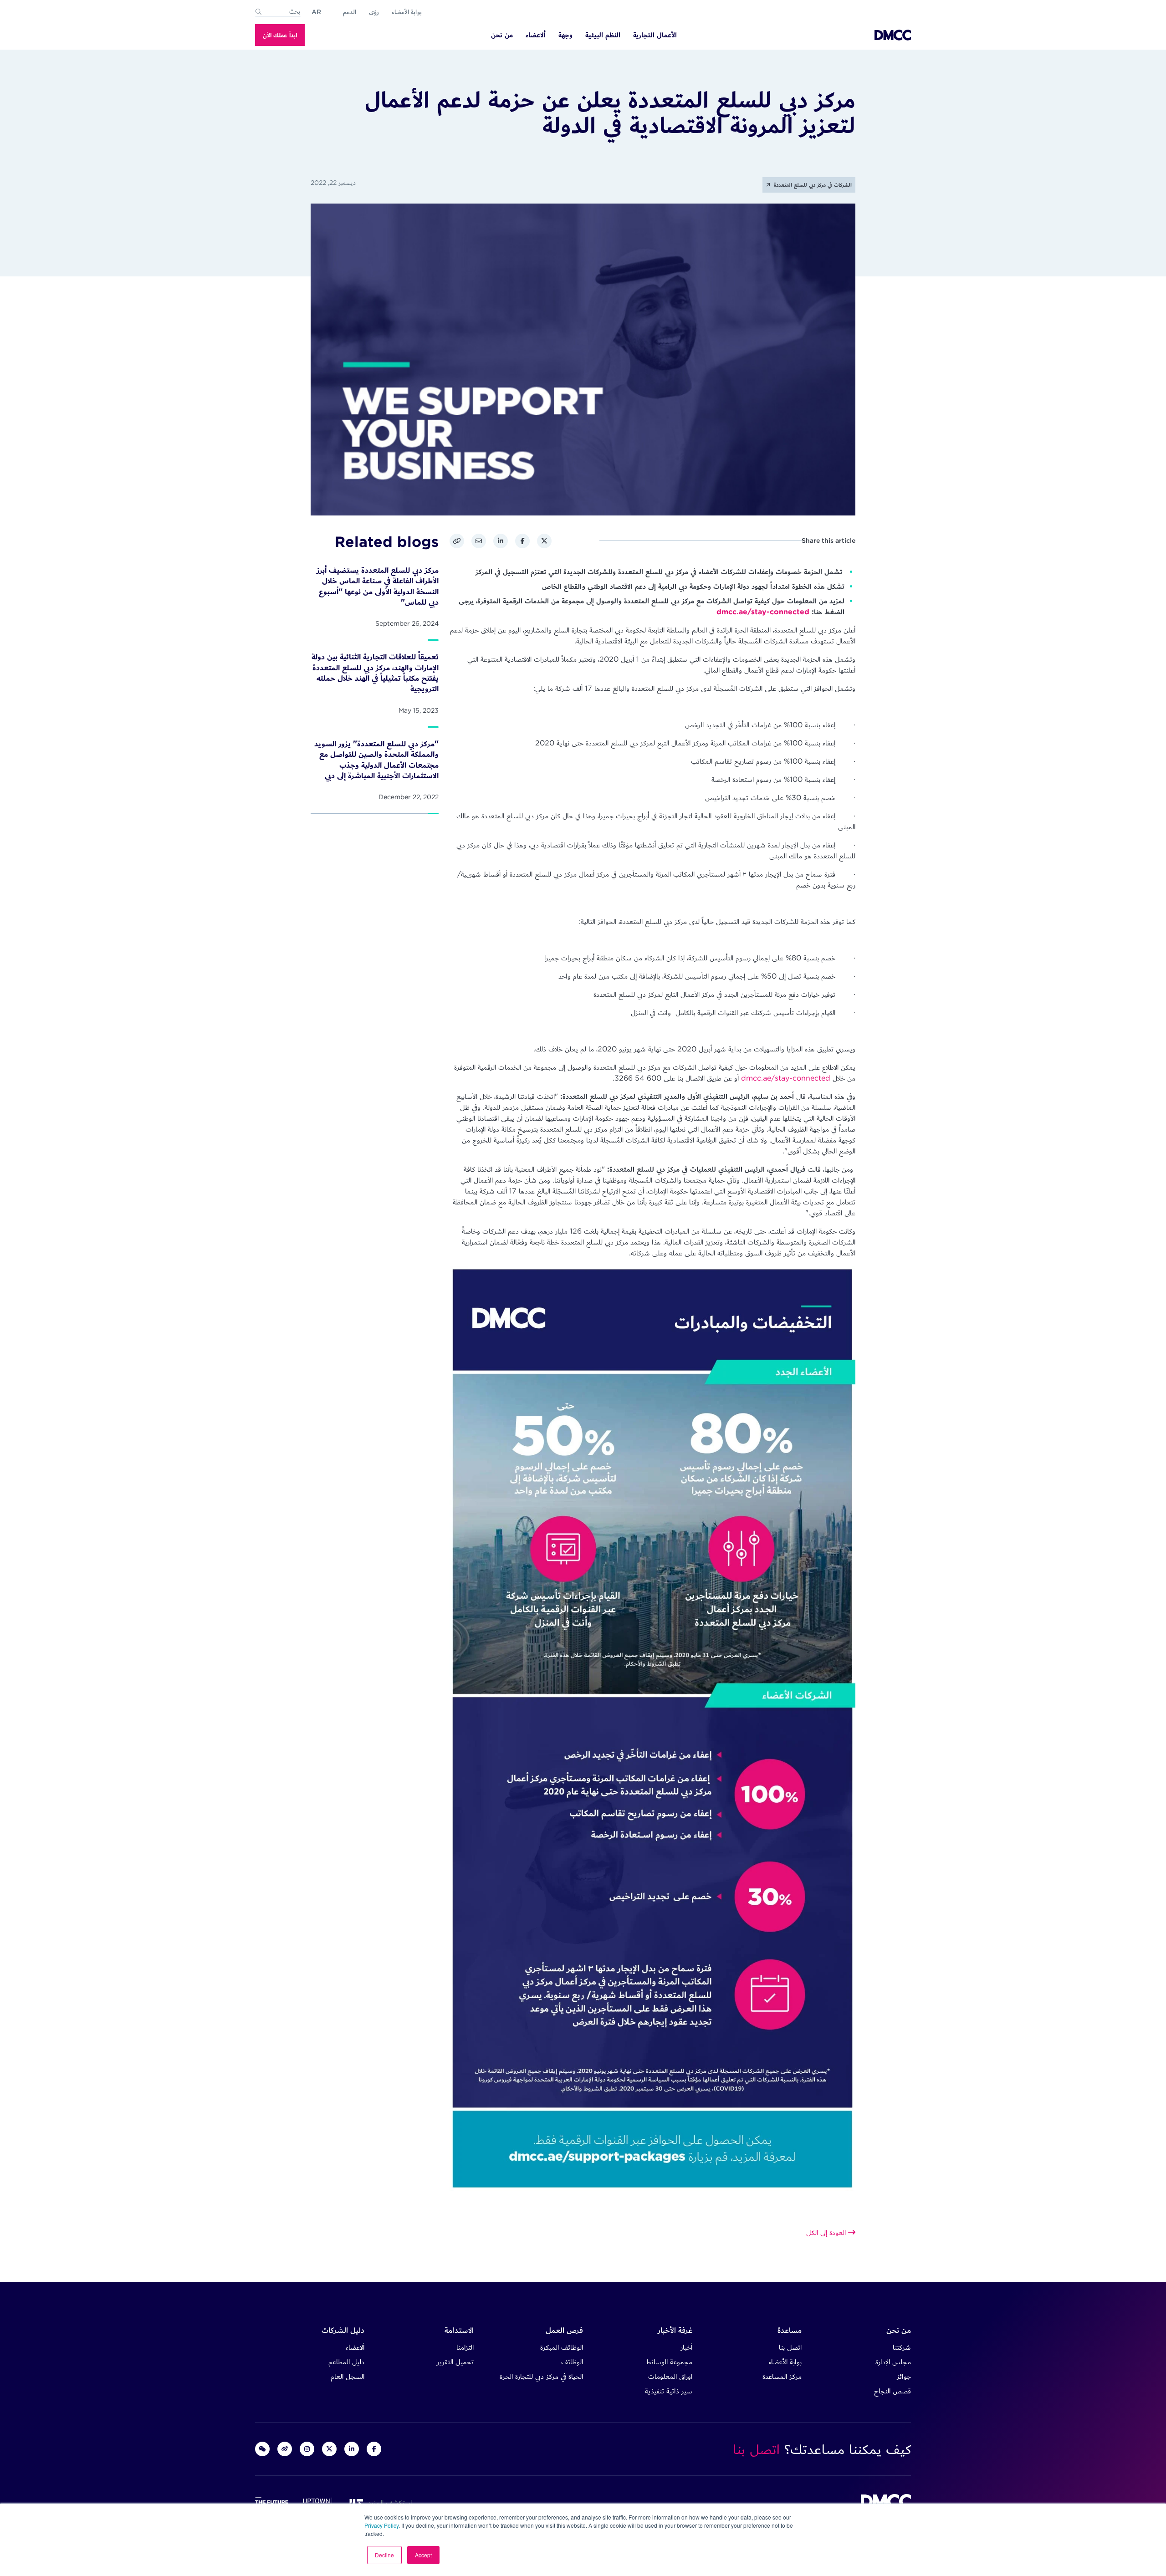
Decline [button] (384, 2555)
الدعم (350, 12)
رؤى (374, 12)
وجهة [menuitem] (565, 35)
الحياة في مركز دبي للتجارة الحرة (541, 2376)
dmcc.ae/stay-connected (763, 612)
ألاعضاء (355, 2347)
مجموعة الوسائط (669, 2362)
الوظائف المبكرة (562, 2347)
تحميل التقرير (455, 2362)
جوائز (904, 2376)
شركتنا (902, 2347)
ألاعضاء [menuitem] (536, 35)
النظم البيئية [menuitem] (603, 35)
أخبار (686, 2347)
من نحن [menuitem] (502, 35)
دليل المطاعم (346, 2362)
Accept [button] (423, 2555)
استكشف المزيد (388, 2502)
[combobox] (278, 12)
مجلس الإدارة (893, 2362)
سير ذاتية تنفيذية (669, 2391)
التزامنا (465, 2347)
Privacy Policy (381, 2525)
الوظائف (572, 2362)
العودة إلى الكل (827, 2232)
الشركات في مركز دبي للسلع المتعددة (812, 185)
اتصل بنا (790, 2347)
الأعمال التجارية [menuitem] (655, 35)
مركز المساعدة (782, 2376)
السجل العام (348, 2376)
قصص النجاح (892, 2391)
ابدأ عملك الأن (280, 35)
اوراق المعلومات (670, 2376)
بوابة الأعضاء (407, 12)
